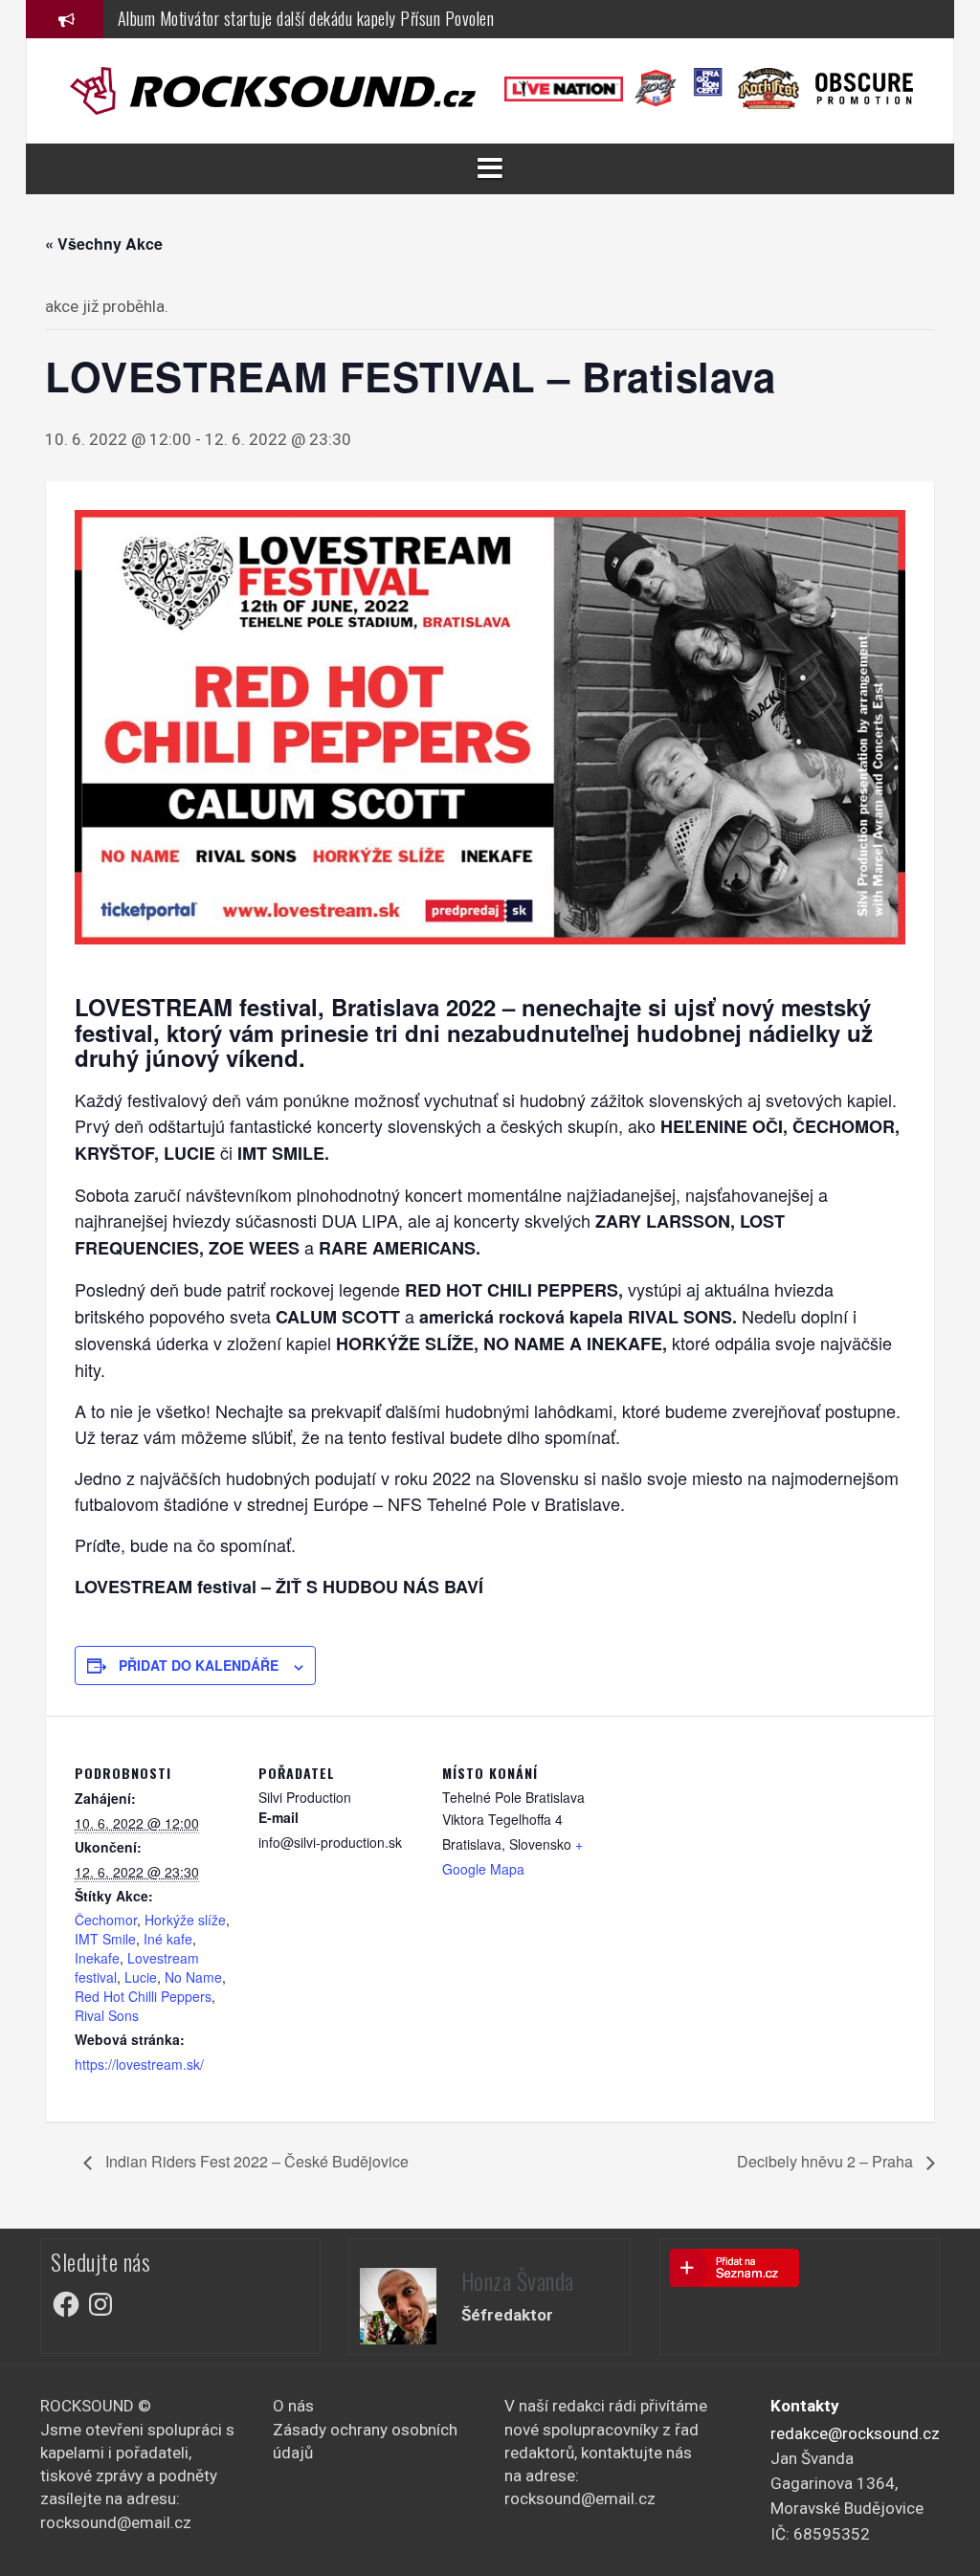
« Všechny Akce (104, 244)
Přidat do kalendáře (199, 1665)
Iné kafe (168, 1939)
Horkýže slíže (185, 1920)
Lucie (141, 1977)
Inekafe (97, 1958)
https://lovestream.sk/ (139, 2064)
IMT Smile (105, 1939)
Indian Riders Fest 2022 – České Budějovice (255, 2161)
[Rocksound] (273, 89)
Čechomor (106, 1920)
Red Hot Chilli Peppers (143, 1996)
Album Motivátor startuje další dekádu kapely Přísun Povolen (306, 18)
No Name (193, 1977)
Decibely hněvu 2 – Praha (827, 2161)
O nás (293, 2406)
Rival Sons (107, 2015)
